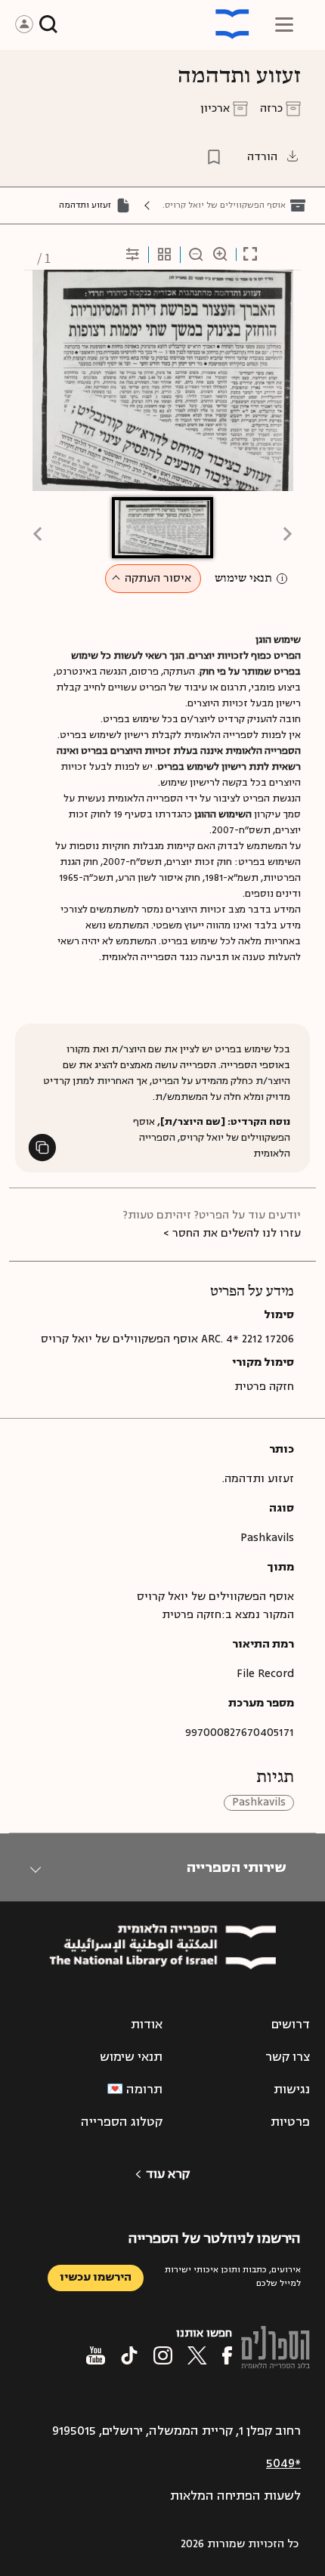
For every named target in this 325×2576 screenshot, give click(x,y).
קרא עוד (168, 2174)
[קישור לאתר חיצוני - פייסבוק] (227, 2355)
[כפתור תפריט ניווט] (284, 24)
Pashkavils (259, 1803)
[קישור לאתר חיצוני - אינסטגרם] (163, 2355)
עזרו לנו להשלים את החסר (237, 1233)
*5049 (283, 2463)
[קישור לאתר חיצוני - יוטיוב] (96, 2355)
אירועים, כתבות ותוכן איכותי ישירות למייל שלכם (233, 2276)
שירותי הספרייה (236, 1867)
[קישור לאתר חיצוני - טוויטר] (197, 2355)
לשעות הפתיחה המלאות (235, 2496)
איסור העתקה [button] (158, 578)
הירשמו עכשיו (96, 2277)
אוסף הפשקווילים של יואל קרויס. (224, 205)
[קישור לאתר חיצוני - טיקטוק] (129, 2355)
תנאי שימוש (243, 579)
